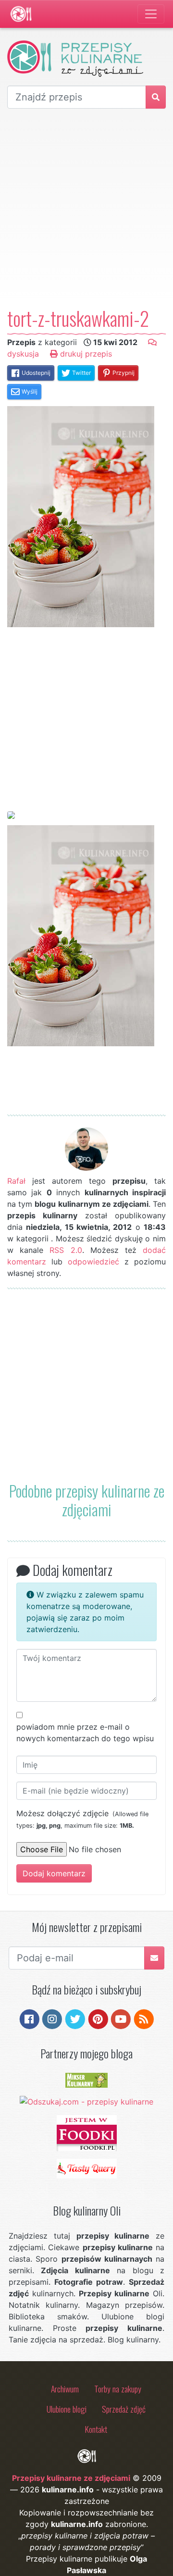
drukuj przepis (85, 354)
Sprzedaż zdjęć (124, 2409)
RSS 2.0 (66, 1250)
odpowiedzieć (93, 1262)
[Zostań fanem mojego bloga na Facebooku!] (30, 2018)
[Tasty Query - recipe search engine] (87, 2168)
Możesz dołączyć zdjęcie (82, 1819)
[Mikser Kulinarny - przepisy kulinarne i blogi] (86, 2080)
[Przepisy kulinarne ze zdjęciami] (21, 14)
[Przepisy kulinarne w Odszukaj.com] (86, 2101)
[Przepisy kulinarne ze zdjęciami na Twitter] (75, 2018)
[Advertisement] (86, 208)
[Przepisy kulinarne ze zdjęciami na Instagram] (52, 2018)
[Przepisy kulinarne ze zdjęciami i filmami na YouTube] (121, 2018)
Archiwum (65, 2389)
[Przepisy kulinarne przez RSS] (144, 2018)
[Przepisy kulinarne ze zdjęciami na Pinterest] (98, 2018)
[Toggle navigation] (151, 14)
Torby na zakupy (118, 2389)
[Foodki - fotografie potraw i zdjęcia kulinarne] (87, 2132)
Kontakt (96, 2429)
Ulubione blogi (67, 2409)
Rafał (16, 1181)
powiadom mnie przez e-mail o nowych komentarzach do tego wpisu (85, 1733)
